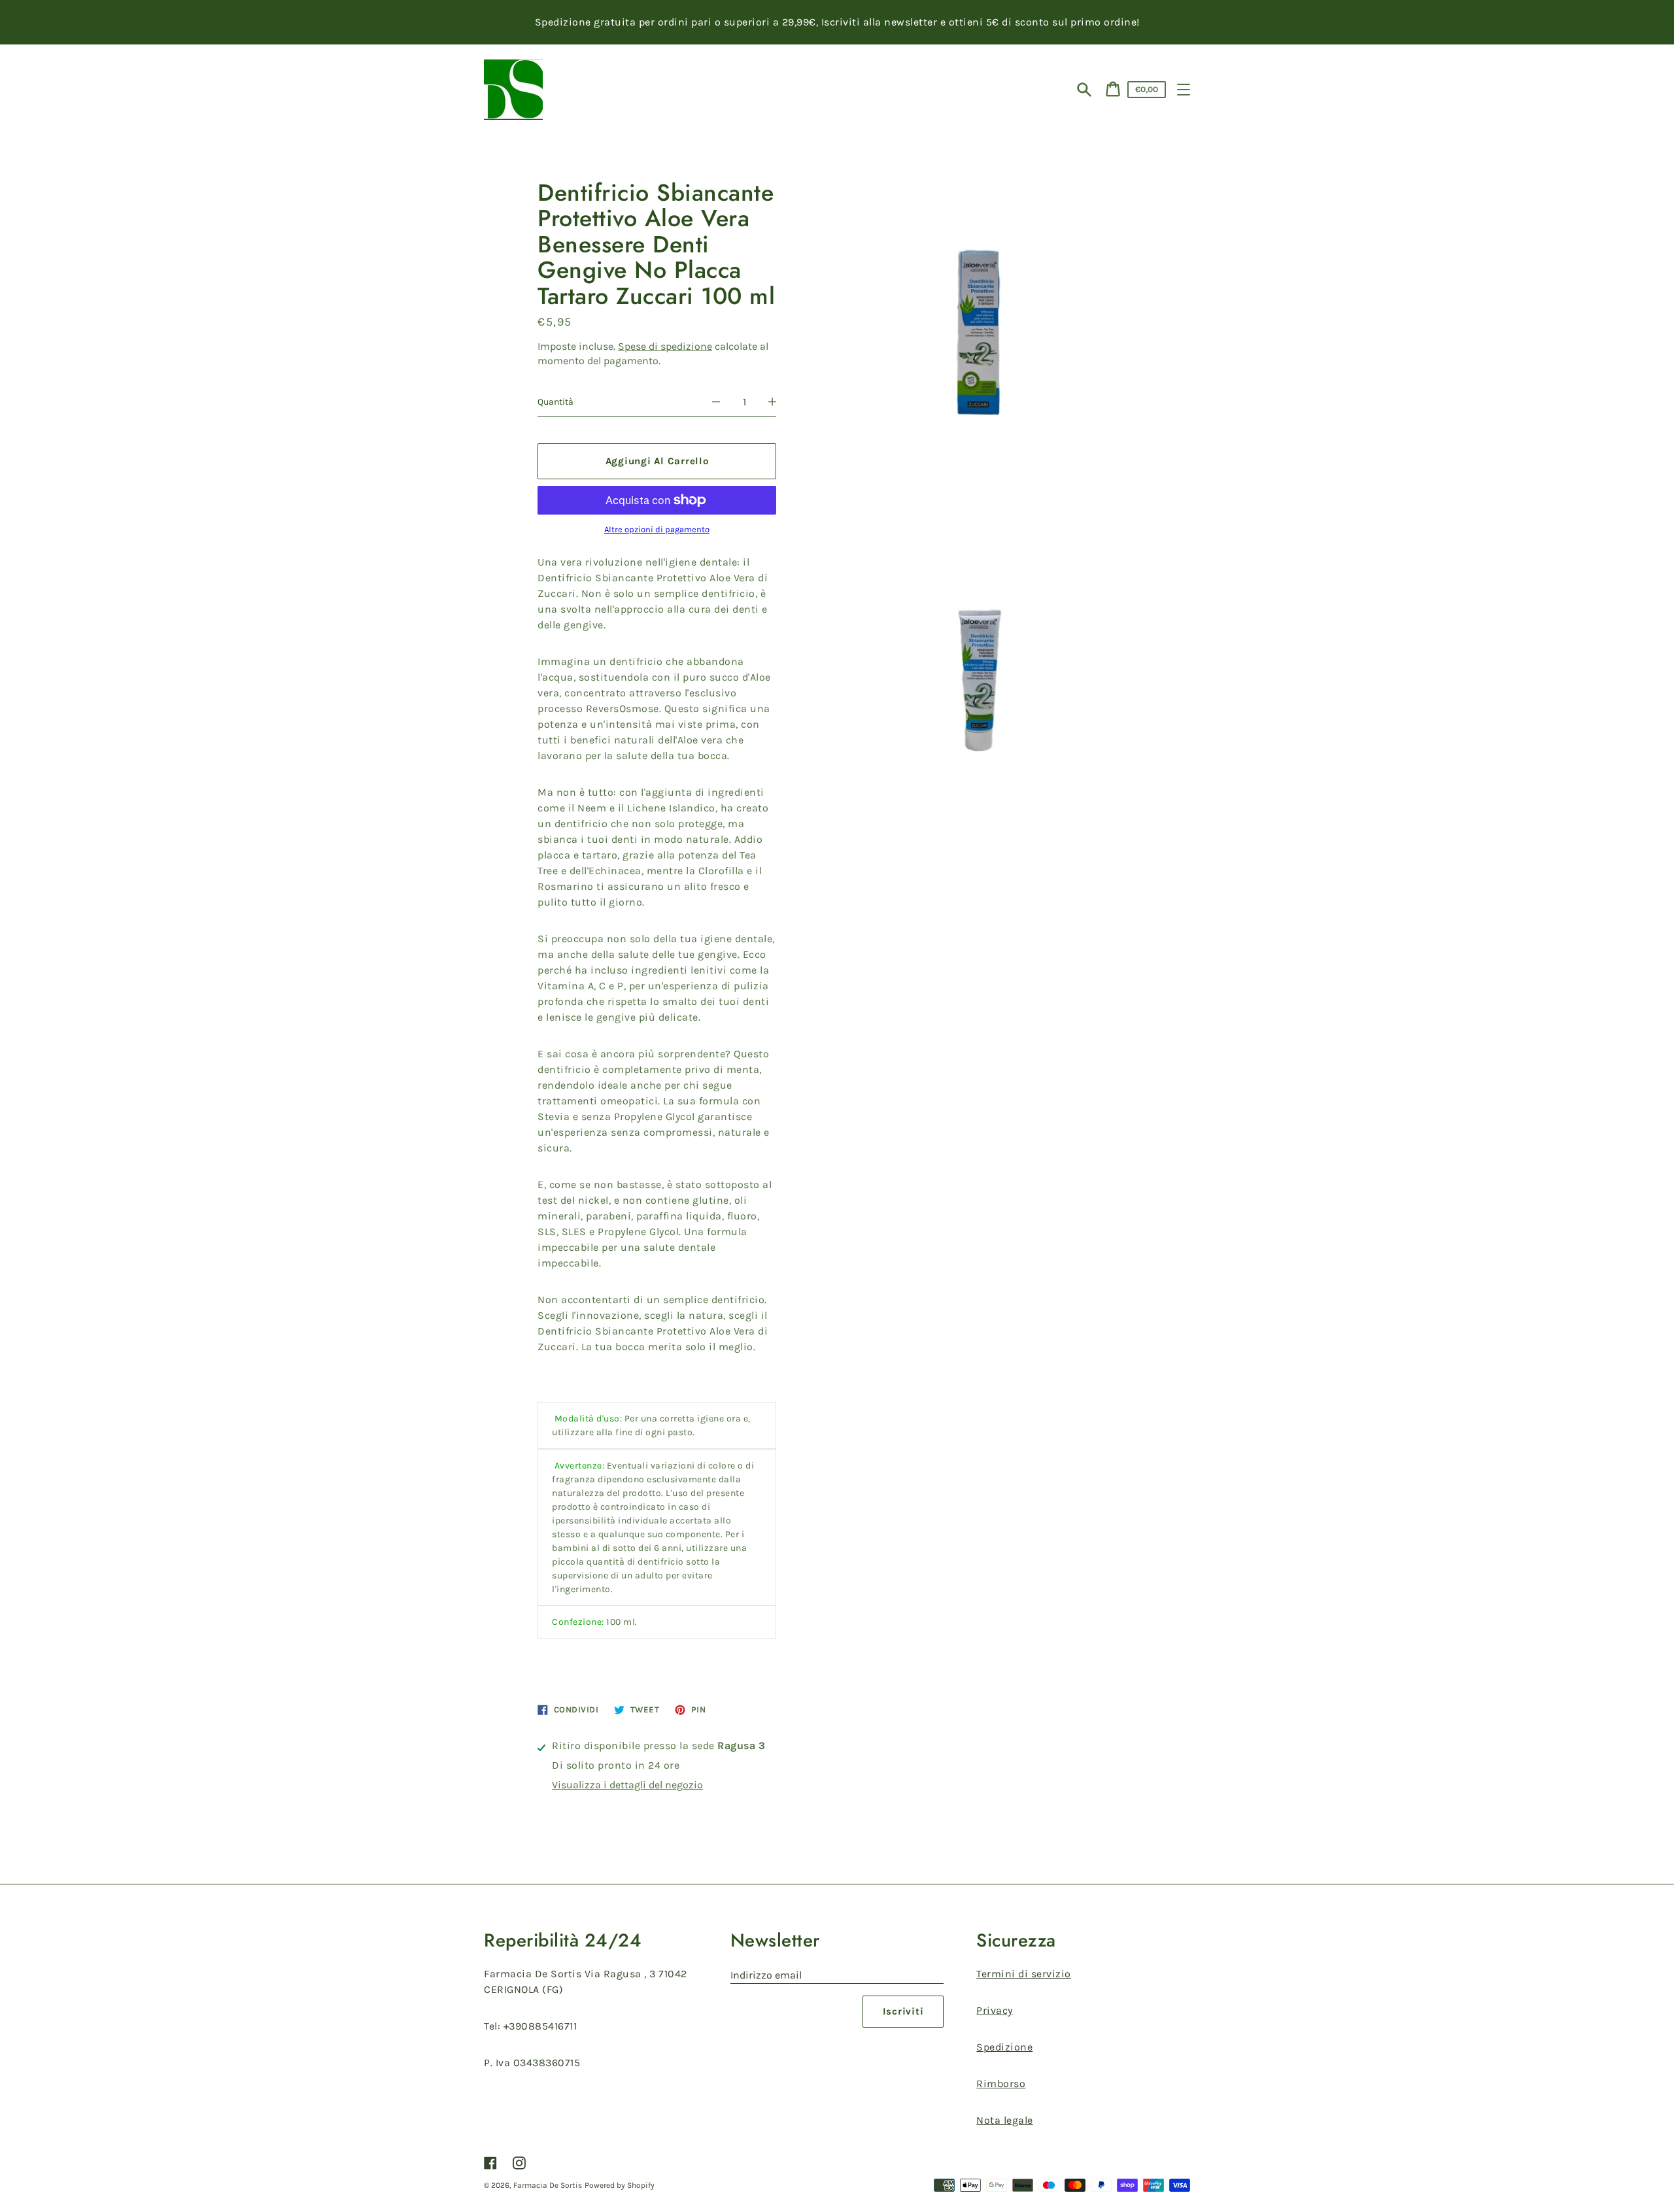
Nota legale (1005, 2120)
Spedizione (1004, 2047)
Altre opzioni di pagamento (657, 530)
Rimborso (1001, 2084)
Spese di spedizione (665, 346)
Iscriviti (903, 2011)
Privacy (995, 2010)
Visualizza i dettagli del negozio (627, 1785)
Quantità (555, 402)
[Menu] (1184, 90)
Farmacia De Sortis (548, 2185)
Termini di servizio (1024, 1974)
